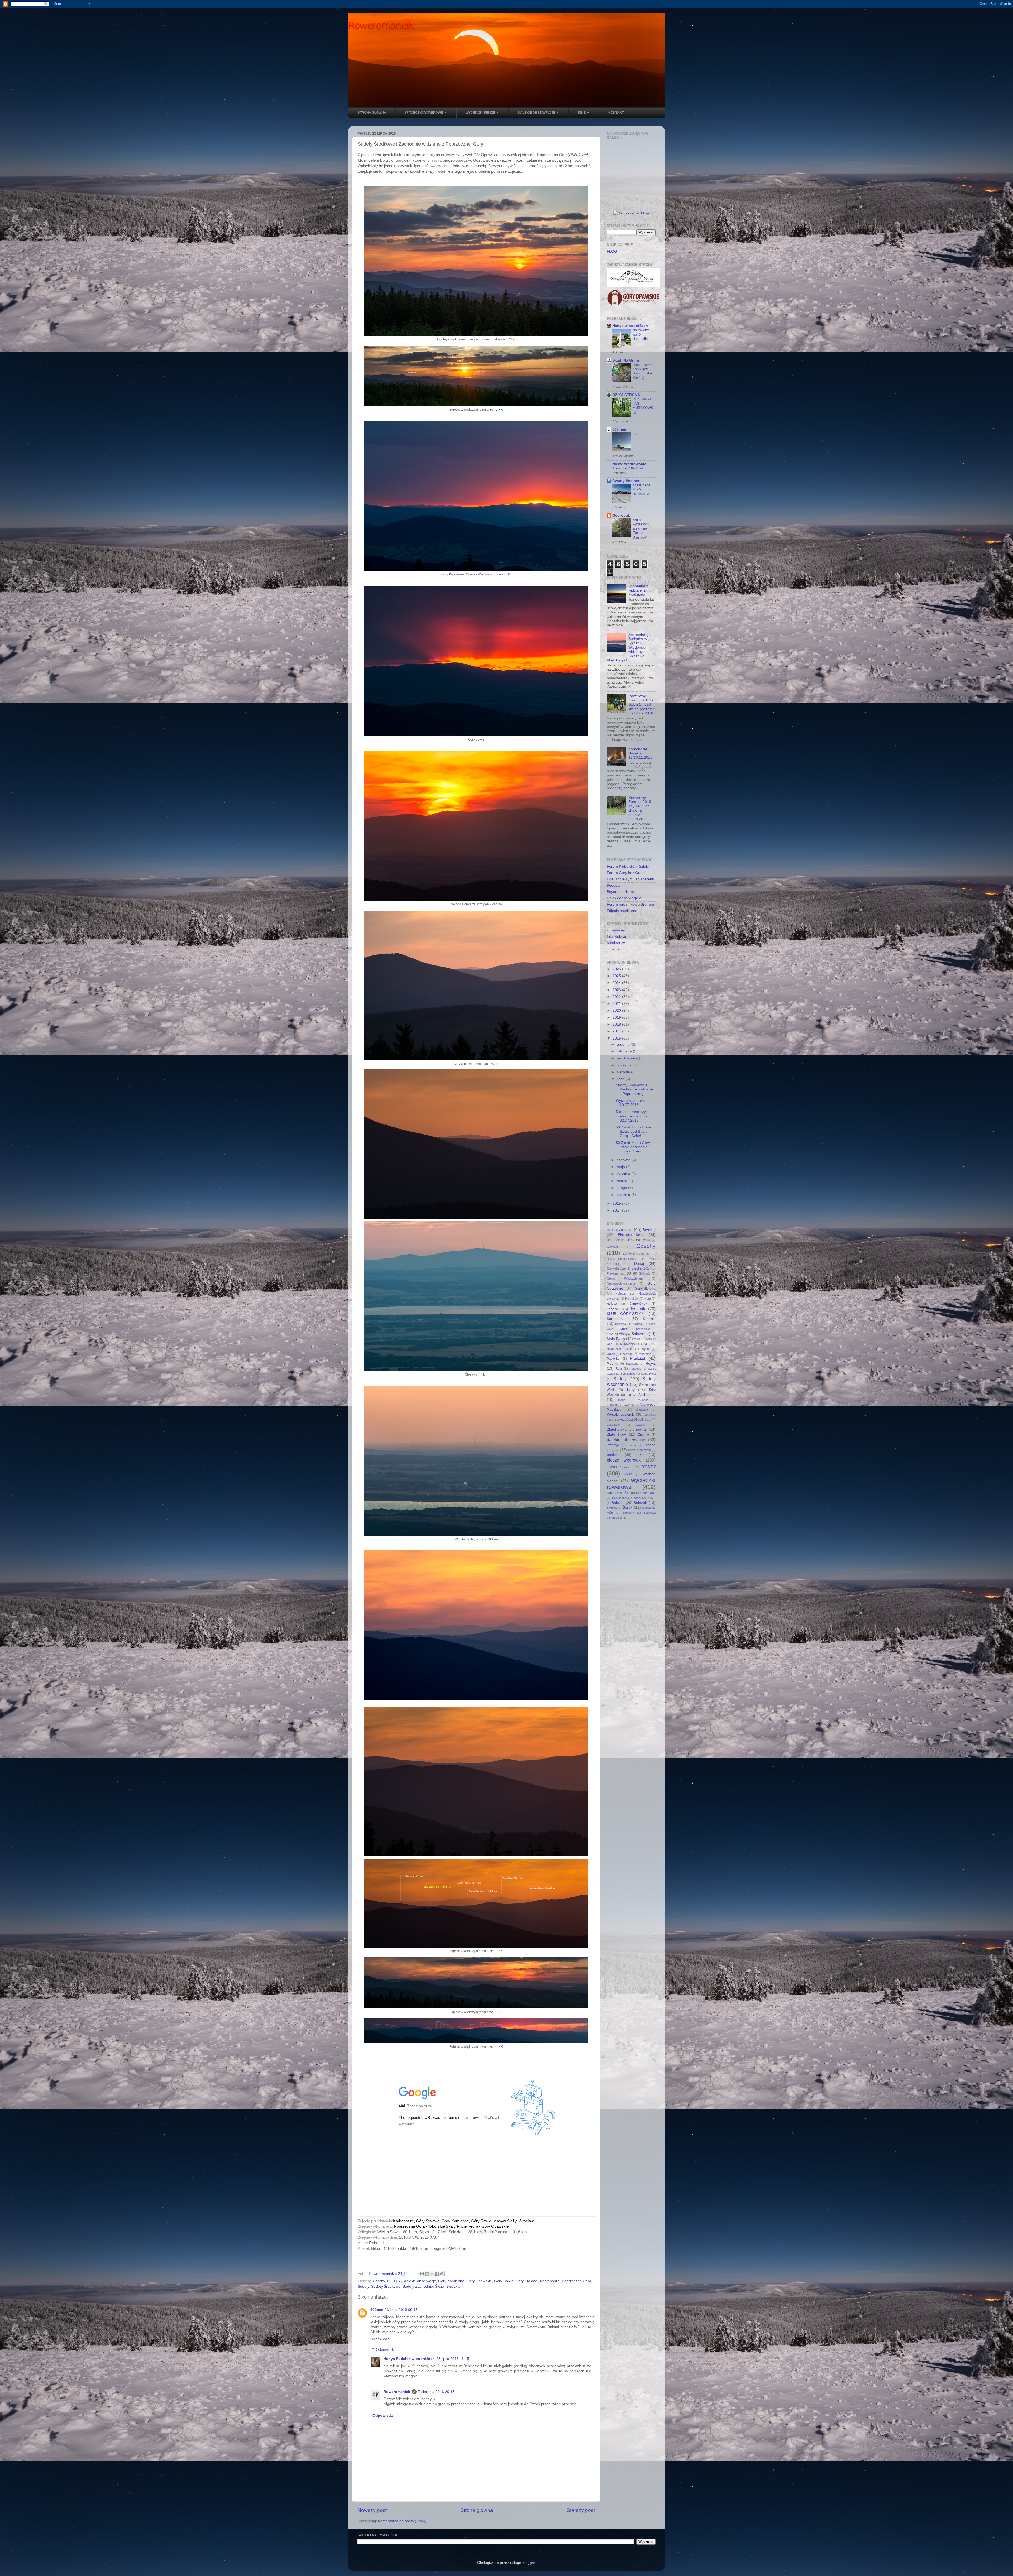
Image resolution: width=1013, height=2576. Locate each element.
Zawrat (641, 1425)
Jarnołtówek (638, 1304)
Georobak (621, 515)
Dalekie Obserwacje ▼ (539, 113)
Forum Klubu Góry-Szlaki (628, 866)
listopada (625, 1051)
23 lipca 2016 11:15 (453, 2359)
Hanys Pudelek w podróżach (409, 2359)
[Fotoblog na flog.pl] (631, 213)
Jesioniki (638, 1309)
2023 (617, 990)
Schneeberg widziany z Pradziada (639, 590)
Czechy (379, 2281)
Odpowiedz (380, 2339)
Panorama (644, 1354)
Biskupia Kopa (631, 1235)
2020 (617, 1010)
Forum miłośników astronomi (631, 904)
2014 (617, 1210)
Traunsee (642, 1400)
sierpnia (624, 1072)
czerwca (624, 1160)
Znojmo (644, 1435)
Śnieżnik (641, 1503)
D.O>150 (395, 2281)
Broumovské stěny (620, 1240)
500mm (377, 2310)
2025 (617, 976)
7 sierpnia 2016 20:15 (436, 2392)
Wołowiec (642, 1410)
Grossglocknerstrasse (621, 1284)
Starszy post (581, 2510)
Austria (626, 1229)
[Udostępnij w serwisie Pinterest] (442, 2274)
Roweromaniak (381, 26)
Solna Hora (648, 1374)
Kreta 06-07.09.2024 (628, 468)
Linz (610, 1334)
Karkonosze (550, 2281)
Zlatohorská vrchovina (626, 1429)
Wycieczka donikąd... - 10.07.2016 (634, 1103)
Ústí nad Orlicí (646, 1493)
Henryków (632, 1299)
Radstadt (632, 1364)
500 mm (619, 429)
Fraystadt (613, 1273)
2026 (617, 969)
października (628, 1058)
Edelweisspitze (616, 1268)
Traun (621, 1400)
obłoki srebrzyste (639, 1450)
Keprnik (649, 1319)
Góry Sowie (504, 2281)
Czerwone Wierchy (636, 1254)
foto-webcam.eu (620, 937)
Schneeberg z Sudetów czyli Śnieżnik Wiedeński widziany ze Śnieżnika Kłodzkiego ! (629, 647)
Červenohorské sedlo (626, 1498)
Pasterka (613, 1359)
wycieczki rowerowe (631, 1484)
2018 (617, 1024)
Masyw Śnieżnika (633, 1334)
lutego (622, 1188)
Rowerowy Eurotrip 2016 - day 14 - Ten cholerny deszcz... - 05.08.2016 (641, 808)
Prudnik (612, 1364)
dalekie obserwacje (420, 2281)
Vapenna (629, 1405)
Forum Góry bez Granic (627, 873)
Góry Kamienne (451, 2281)
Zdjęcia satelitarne (622, 911)
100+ (610, 1230)
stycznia (624, 1195)
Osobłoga (626, 1354)
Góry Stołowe (527, 2281)
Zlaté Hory (616, 1434)
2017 (617, 1031)
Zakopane (613, 1425)
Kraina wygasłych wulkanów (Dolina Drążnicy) (641, 528)
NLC (647, 1344)
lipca (621, 1079)
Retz (619, 1369)
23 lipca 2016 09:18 (401, 2310)
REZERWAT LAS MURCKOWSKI (643, 406)
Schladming (628, 1374)
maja (621, 1167)
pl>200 (612, 1467)
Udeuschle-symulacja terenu (630, 879)
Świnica (612, 1508)
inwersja (613, 1445)
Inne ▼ (584, 113)
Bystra (646, 1240)
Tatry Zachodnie (641, 1395)
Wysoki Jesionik (620, 1414)
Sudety (363, 2287)
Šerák (627, 1508)
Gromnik (644, 1273)
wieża (628, 1474)
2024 (617, 983)
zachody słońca (618, 1493)
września (625, 1065)
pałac (640, 1455)
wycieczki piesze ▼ (482, 113)
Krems (625, 1329)
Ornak (611, 1354)
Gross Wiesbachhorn (625, 1279)
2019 (617, 1018)
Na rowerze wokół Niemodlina (641, 334)
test (635, 434)
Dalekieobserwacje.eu (625, 898)
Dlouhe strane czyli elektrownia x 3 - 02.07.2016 (632, 1116)
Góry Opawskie (479, 2281)
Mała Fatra (616, 1339)
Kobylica (621, 1324)
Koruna (637, 1324)
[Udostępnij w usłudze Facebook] (437, 2274)
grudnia (624, 1044)
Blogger (529, 2563)
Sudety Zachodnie (418, 2287)
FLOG (612, 251)
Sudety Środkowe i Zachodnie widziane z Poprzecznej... (634, 1089)
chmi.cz (613, 949)
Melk (637, 1339)
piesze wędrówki (624, 1460)
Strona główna (477, 2510)
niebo (632, 1445)
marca (623, 1181)
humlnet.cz (616, 943)
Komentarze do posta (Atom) (402, 2521)
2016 (617, 1038)
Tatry (630, 1390)
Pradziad (638, 1359)
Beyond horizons (621, 892)
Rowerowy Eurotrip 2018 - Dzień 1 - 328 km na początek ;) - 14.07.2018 (642, 705)
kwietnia (624, 1174)
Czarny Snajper (626, 481)
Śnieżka (453, 2287)
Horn (648, 1299)
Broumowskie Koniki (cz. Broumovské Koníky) (643, 371)
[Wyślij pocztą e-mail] (422, 2274)
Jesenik (613, 1309)
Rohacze (635, 1369)
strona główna (372, 113)
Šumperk (628, 1513)
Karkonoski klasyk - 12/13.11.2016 (640, 753)
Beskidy (649, 1230)
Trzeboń (612, 1405)
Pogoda (613, 885)
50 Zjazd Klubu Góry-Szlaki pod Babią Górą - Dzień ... (634, 1131)
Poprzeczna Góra (577, 2281)
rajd (627, 1467)
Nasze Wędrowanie (629, 464)
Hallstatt (621, 1294)
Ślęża (440, 2287)
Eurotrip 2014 (641, 1268)
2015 (617, 1203)
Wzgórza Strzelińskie (635, 1420)
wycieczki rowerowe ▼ (426, 113)
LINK (499, 410)
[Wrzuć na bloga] (427, 2274)
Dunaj (639, 1264)
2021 (617, 1004)
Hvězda (612, 1304)
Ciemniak (613, 1247)
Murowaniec (628, 1344)
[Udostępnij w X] (432, 2274)
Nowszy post (372, 2510)
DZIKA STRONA (626, 395)
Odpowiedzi (386, 2350)
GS (629, 1273)
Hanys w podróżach (630, 326)
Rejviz (651, 1364)
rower (648, 1466)
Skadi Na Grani (626, 360)
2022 (617, 997)
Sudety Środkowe (386, 2287)
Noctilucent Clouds (620, 1349)
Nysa (645, 1349)
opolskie (614, 1455)
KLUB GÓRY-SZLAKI (626, 1314)
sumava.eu (616, 930)
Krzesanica (643, 1329)
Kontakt (616, 113)
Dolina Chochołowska (622, 1259)
